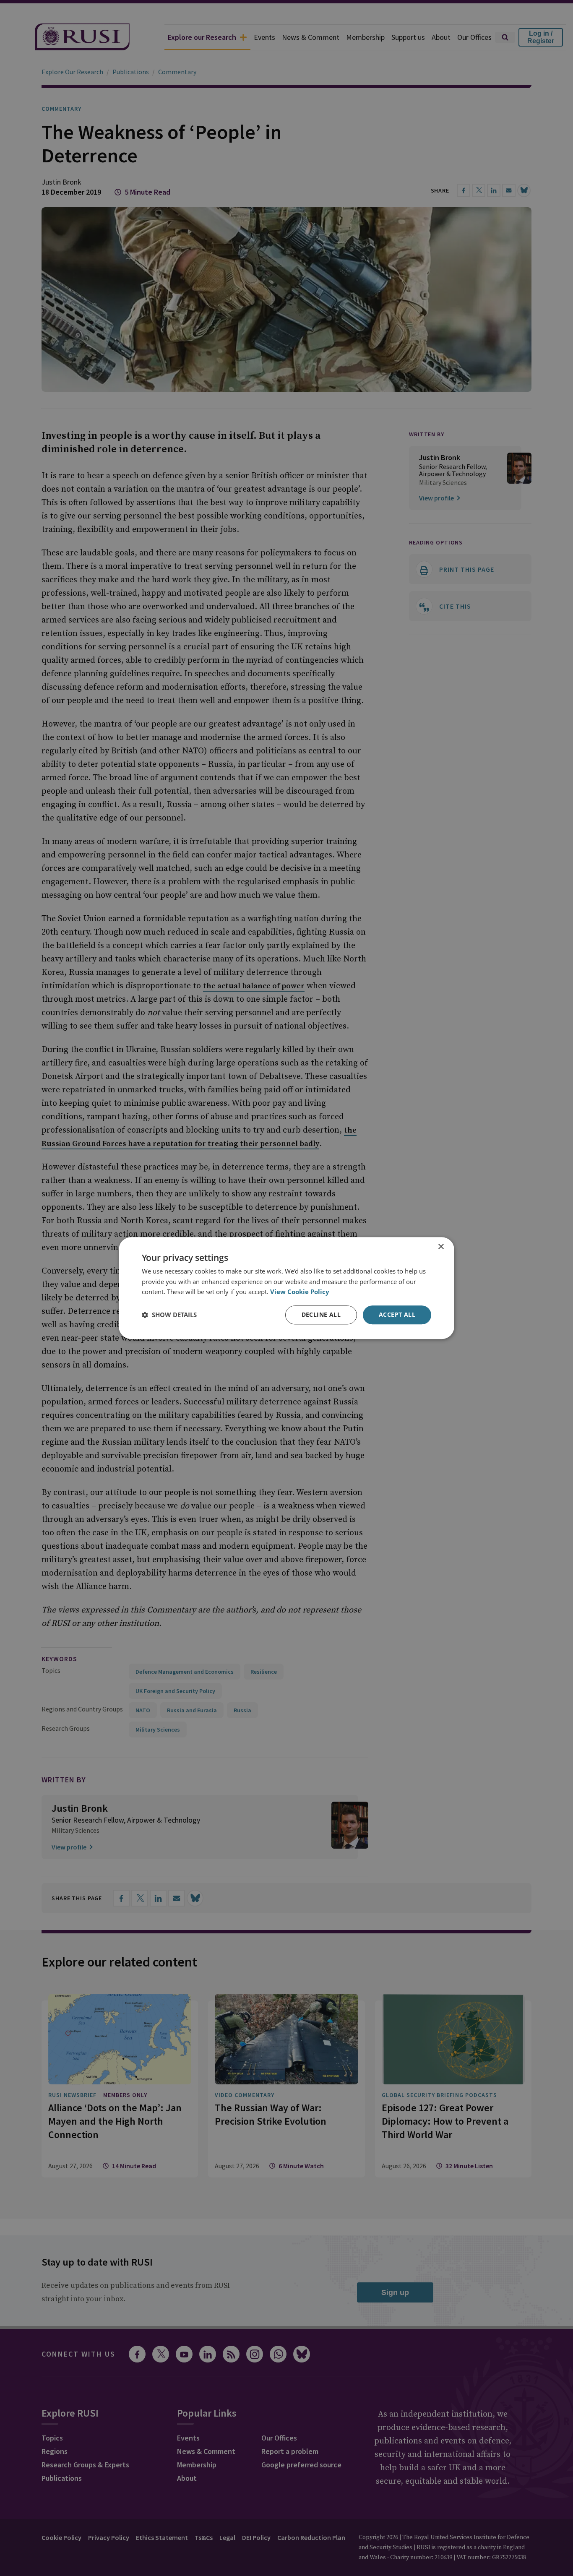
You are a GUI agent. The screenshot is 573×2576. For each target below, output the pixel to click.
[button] (169, 1315)
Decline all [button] (321, 1314)
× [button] (441, 1247)
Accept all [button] (397, 1314)
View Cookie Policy (300, 1292)
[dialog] (286, 1288)
